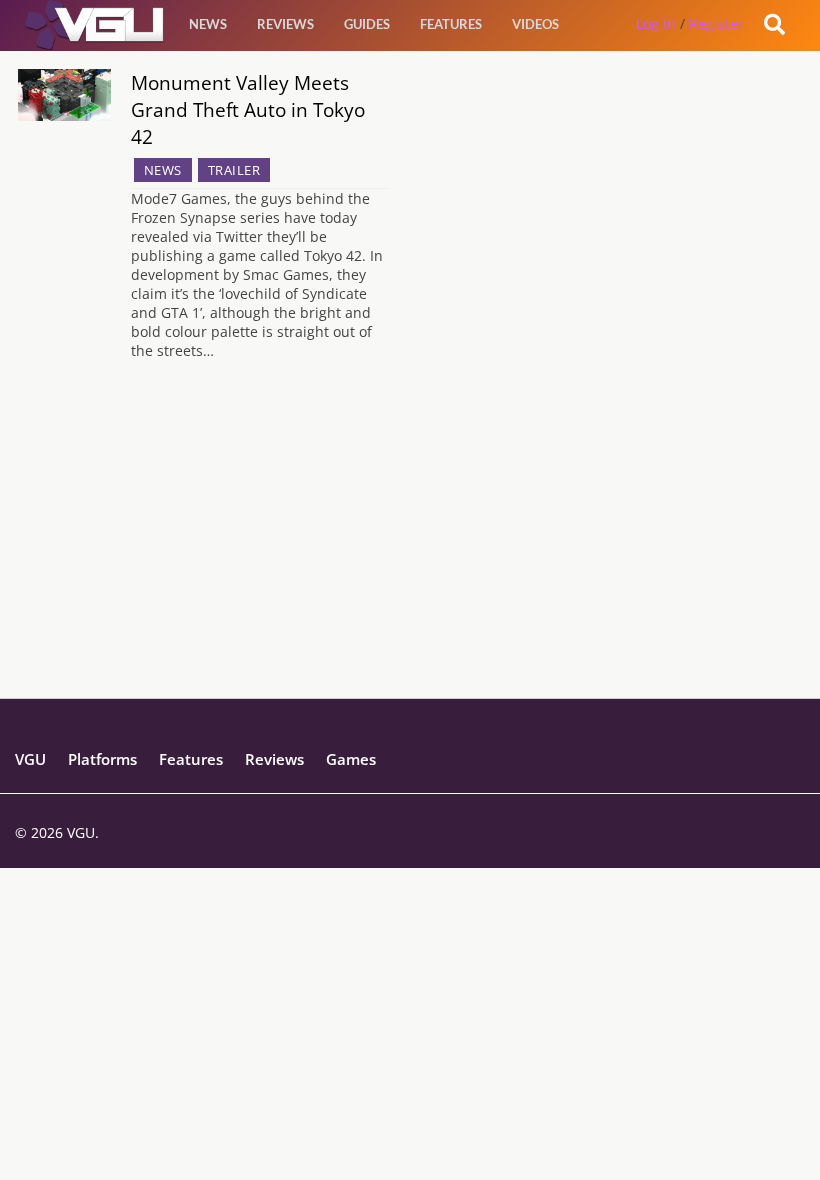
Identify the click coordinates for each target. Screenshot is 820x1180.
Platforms (102, 759)
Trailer (234, 170)
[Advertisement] (410, 558)
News (208, 24)
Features (451, 24)
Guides (367, 24)
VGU (30, 759)
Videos (535, 24)
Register (716, 23)
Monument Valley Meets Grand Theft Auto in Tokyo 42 (248, 109)
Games (351, 759)
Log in (656, 23)
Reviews (285, 24)
